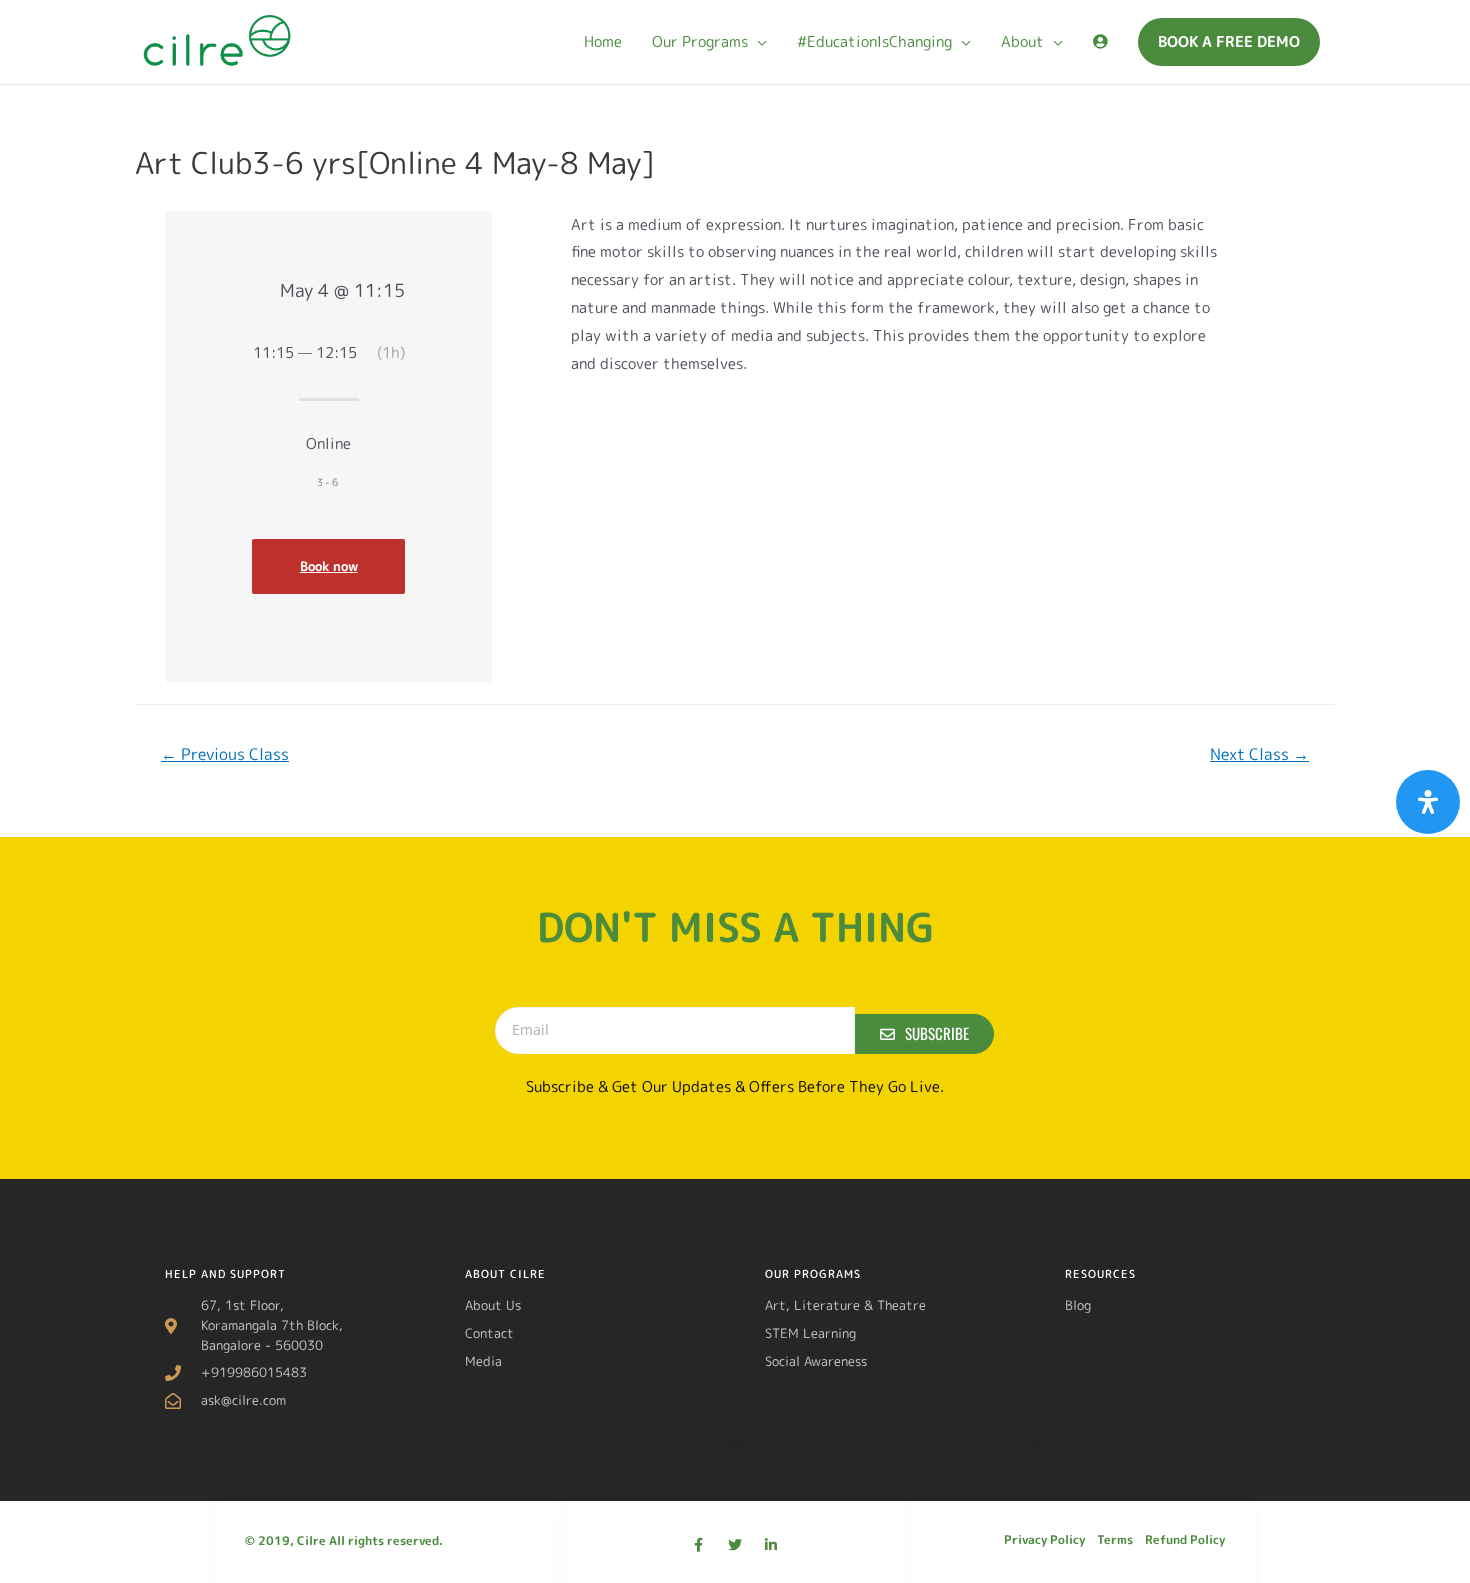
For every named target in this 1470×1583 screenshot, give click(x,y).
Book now (329, 566)
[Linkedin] (771, 1545)
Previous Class (225, 754)
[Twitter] (735, 1545)
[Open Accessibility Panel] (1428, 802)
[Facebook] (699, 1545)
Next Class (1259, 754)
